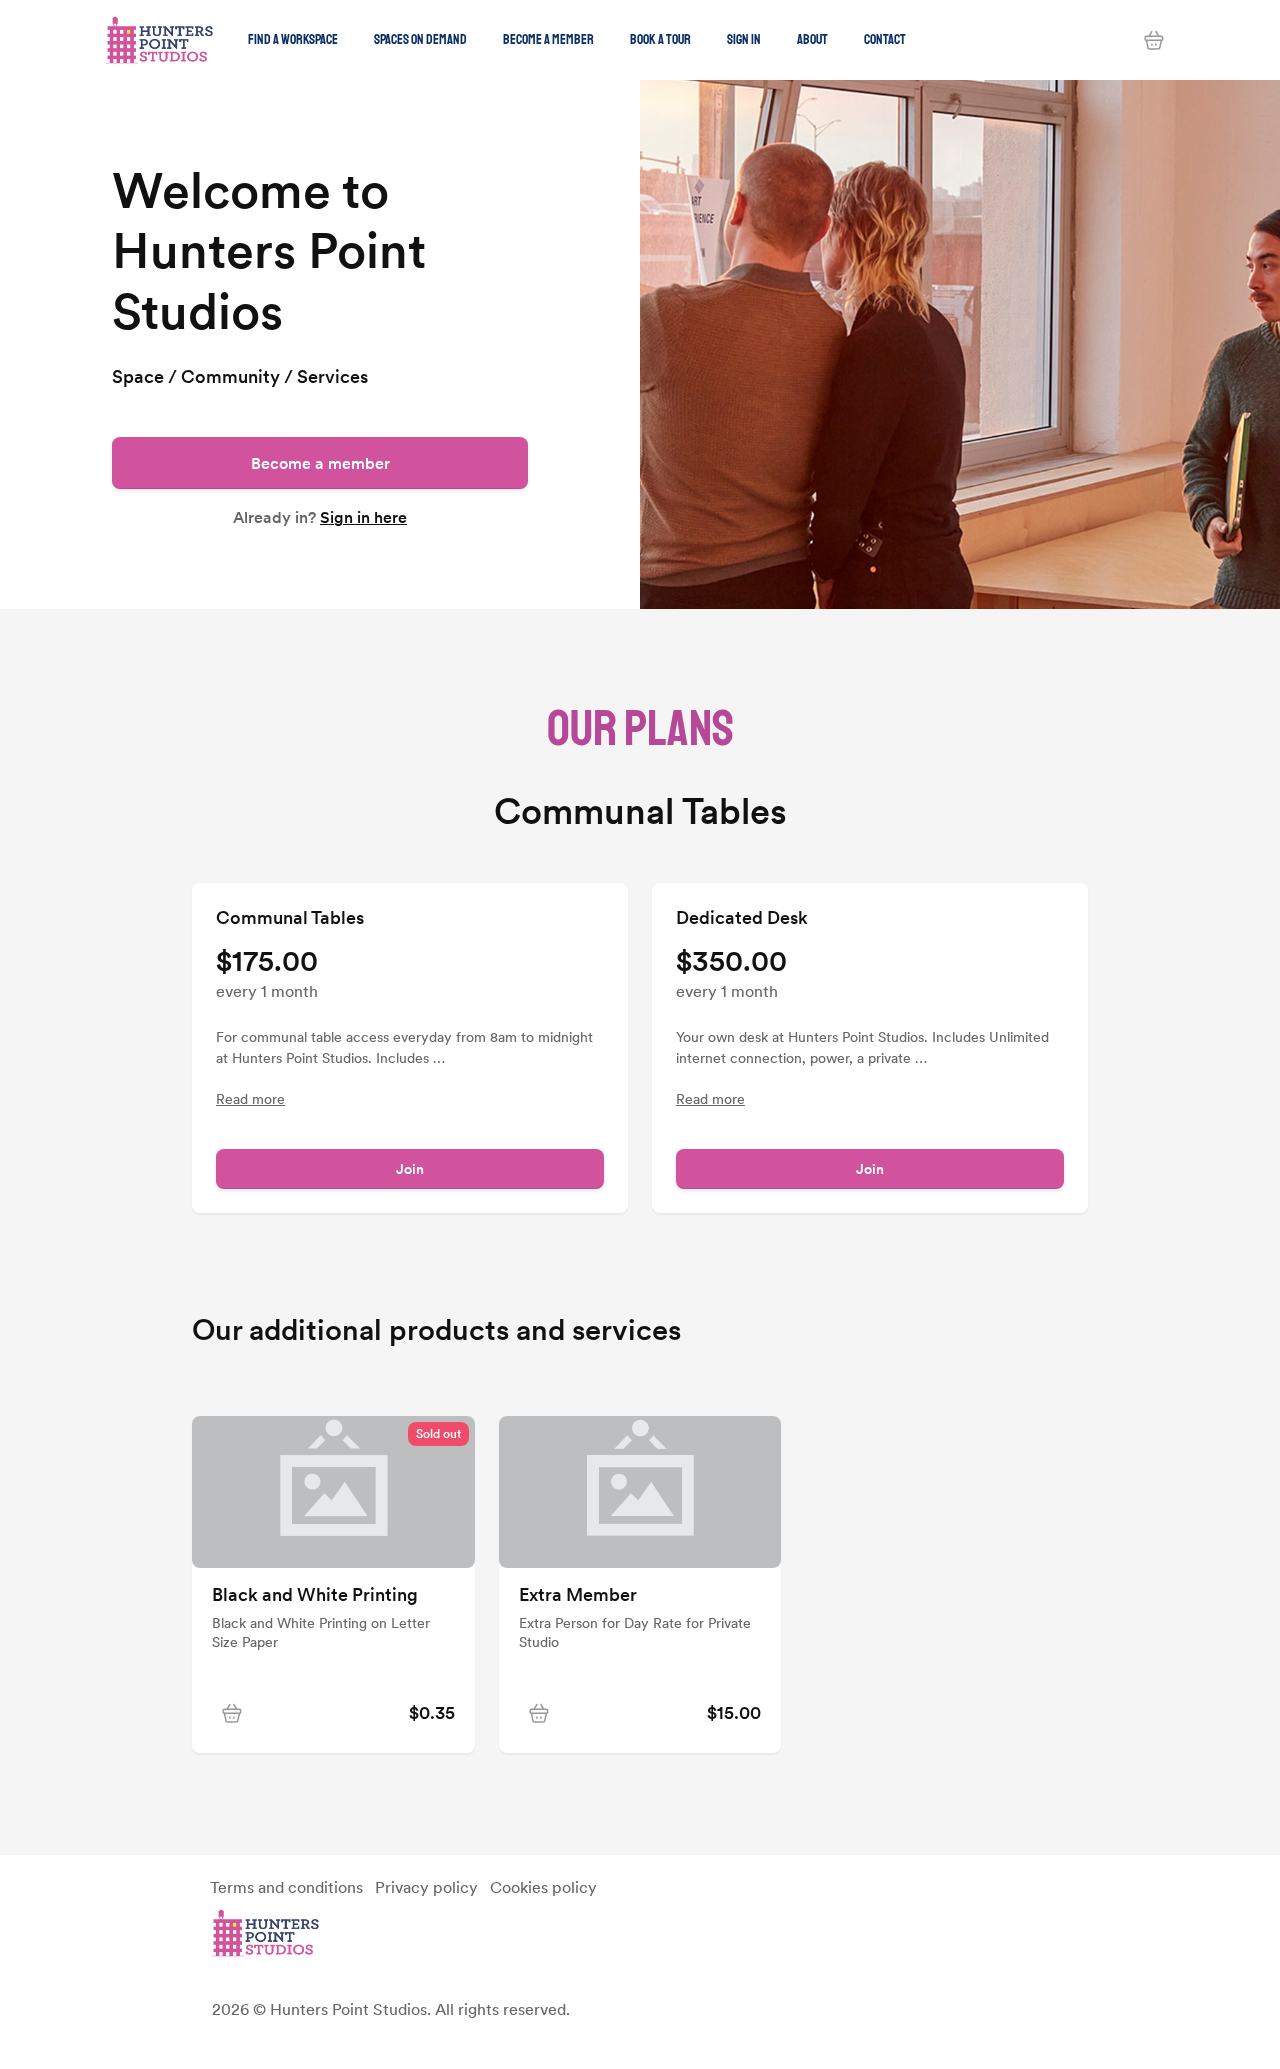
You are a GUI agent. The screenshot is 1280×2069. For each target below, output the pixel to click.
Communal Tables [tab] (640, 812)
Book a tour (660, 39)
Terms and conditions (286, 1887)
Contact (885, 39)
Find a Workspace (293, 39)
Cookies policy (543, 1887)
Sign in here (363, 517)
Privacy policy (426, 1887)
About (812, 39)
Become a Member (548, 39)
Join (410, 1169)
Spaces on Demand (420, 39)
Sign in (744, 39)
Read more (250, 1099)
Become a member (320, 463)
